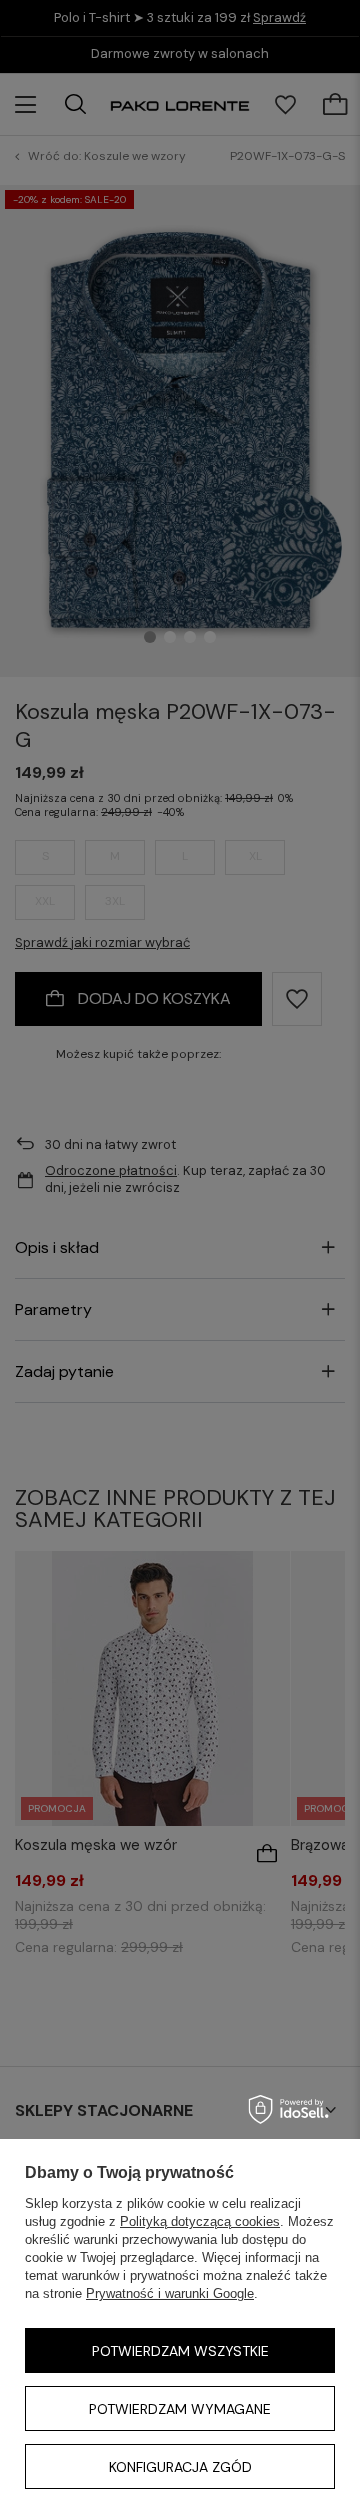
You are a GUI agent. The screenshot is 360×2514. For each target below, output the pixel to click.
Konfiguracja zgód (180, 2467)
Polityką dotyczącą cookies (200, 2221)
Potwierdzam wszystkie (180, 2351)
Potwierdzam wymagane (180, 2409)
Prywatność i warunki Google (170, 2293)
